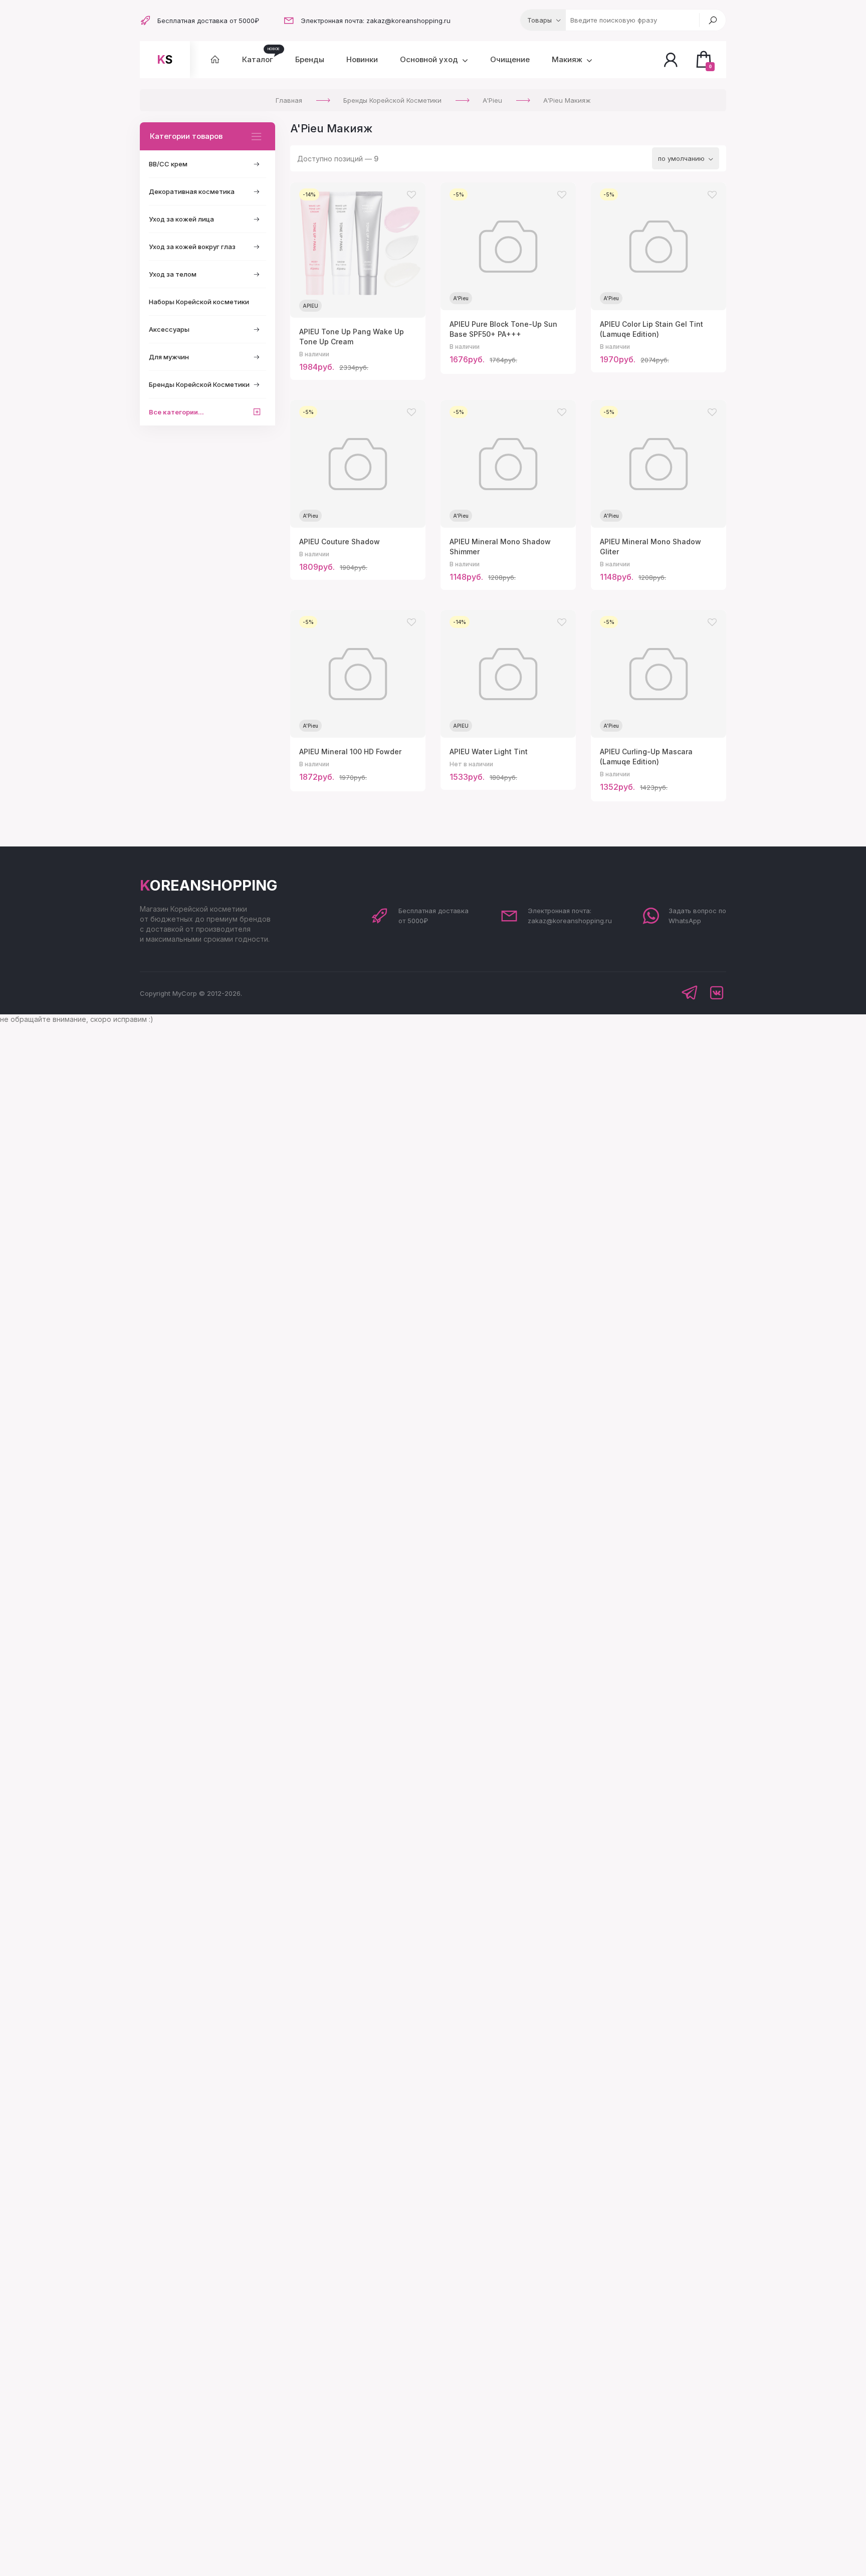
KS (165, 60)
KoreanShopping (208, 885)
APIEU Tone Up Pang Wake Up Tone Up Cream (352, 337)
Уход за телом (173, 274)
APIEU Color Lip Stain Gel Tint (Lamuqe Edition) (652, 329)
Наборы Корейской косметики (199, 302)
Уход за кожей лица (181, 219)
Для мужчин (169, 357)
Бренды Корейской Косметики (199, 384)
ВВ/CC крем (168, 164)
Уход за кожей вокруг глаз (192, 247)
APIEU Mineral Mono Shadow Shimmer (500, 547)
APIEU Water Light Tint (489, 752)
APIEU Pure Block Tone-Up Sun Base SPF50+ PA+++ (503, 329)
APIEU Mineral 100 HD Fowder (350, 752)
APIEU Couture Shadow (340, 542)
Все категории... (176, 412)
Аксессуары (169, 329)
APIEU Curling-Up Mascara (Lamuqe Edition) (646, 757)
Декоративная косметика (192, 191)
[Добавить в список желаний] (411, 195)
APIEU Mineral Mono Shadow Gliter (651, 547)
